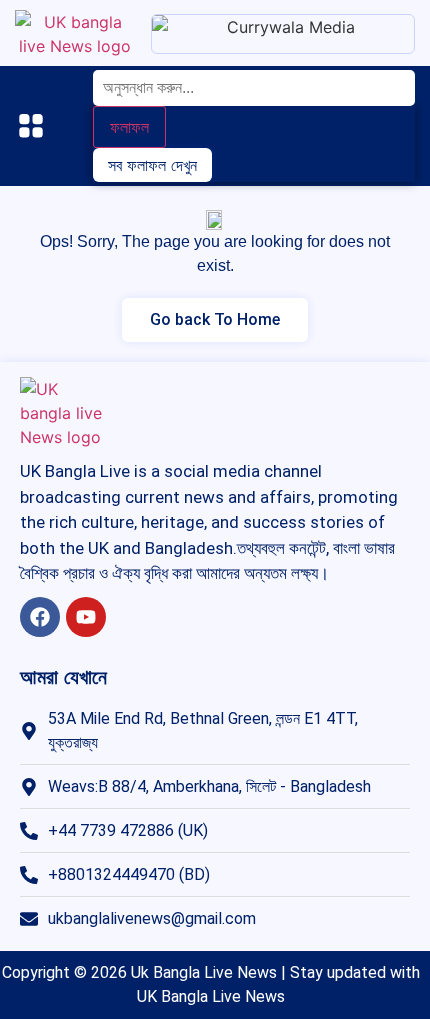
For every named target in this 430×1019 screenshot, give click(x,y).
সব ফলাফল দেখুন (152, 165)
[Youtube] (86, 617)
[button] (30, 128)
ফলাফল (129, 127)
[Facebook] (40, 617)
